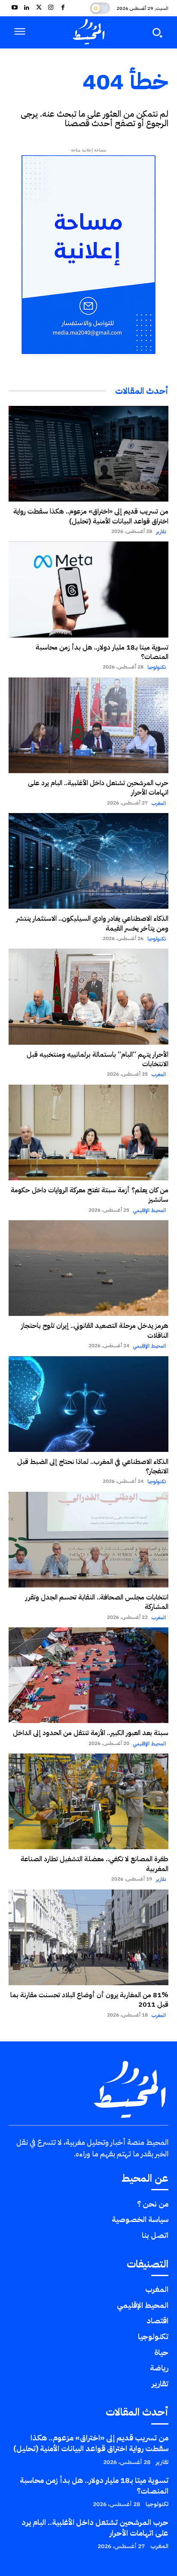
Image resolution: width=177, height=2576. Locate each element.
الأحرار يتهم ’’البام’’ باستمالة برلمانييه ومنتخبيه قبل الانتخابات (98, 1059)
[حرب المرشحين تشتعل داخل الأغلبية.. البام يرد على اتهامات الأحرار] (88, 725)
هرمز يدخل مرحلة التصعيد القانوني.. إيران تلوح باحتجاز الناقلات (95, 1330)
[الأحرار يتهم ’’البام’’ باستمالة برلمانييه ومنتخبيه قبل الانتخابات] (88, 996)
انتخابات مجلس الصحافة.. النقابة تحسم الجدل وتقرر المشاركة (97, 1602)
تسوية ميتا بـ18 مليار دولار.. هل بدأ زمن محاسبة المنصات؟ (102, 652)
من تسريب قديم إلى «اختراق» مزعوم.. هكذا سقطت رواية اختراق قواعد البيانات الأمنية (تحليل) (91, 516)
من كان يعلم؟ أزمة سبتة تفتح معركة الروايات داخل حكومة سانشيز (90, 1195)
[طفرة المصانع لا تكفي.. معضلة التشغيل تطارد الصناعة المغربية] (88, 1801)
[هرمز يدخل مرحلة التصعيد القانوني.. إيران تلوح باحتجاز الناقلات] (88, 1268)
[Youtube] (15, 8)
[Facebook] (63, 8)
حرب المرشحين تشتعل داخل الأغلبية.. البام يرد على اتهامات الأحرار (98, 788)
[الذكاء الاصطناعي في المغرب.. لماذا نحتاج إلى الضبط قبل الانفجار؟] (88, 1404)
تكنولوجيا (157, 667)
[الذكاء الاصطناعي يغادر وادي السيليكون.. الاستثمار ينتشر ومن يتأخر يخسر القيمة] (88, 861)
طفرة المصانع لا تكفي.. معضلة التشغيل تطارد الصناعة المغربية (95, 1864)
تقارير (161, 532)
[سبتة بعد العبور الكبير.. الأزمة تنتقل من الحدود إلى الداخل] (88, 1675)
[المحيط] (88, 32)
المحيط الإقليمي (150, 1210)
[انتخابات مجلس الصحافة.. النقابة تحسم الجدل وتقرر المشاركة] (88, 1540)
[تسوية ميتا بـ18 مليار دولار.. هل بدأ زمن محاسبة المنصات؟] (88, 589)
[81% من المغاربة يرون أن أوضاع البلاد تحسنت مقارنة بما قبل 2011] (88, 1937)
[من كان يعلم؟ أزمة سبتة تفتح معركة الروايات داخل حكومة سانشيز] (88, 1132)
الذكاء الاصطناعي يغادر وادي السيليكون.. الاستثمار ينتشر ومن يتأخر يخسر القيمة (92, 923)
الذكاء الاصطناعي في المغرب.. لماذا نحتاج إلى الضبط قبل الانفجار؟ (93, 1466)
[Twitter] (39, 8)
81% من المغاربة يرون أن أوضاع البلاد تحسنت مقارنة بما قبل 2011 (89, 2000)
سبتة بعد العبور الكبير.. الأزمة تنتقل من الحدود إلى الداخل (91, 1733)
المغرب (159, 803)
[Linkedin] (27, 8)
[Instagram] (51, 8)
